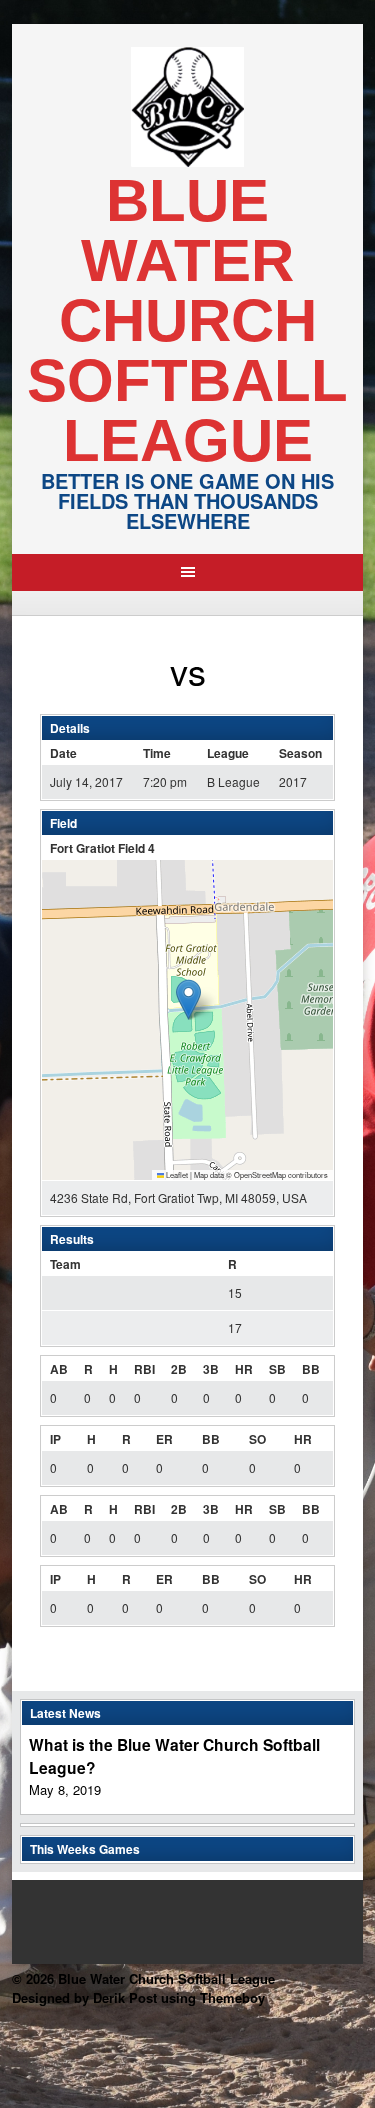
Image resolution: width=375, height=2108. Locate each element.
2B (179, 1369)
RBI (144, 1369)
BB (311, 1369)
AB (59, 1369)
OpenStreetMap (260, 1174)
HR (244, 1369)
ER (164, 1439)
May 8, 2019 (65, 1789)
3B (211, 1369)
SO (257, 1439)
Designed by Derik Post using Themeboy (138, 1997)
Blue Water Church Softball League (187, 320)
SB (277, 1369)
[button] (188, 999)
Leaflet (176, 1174)
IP (55, 1439)
